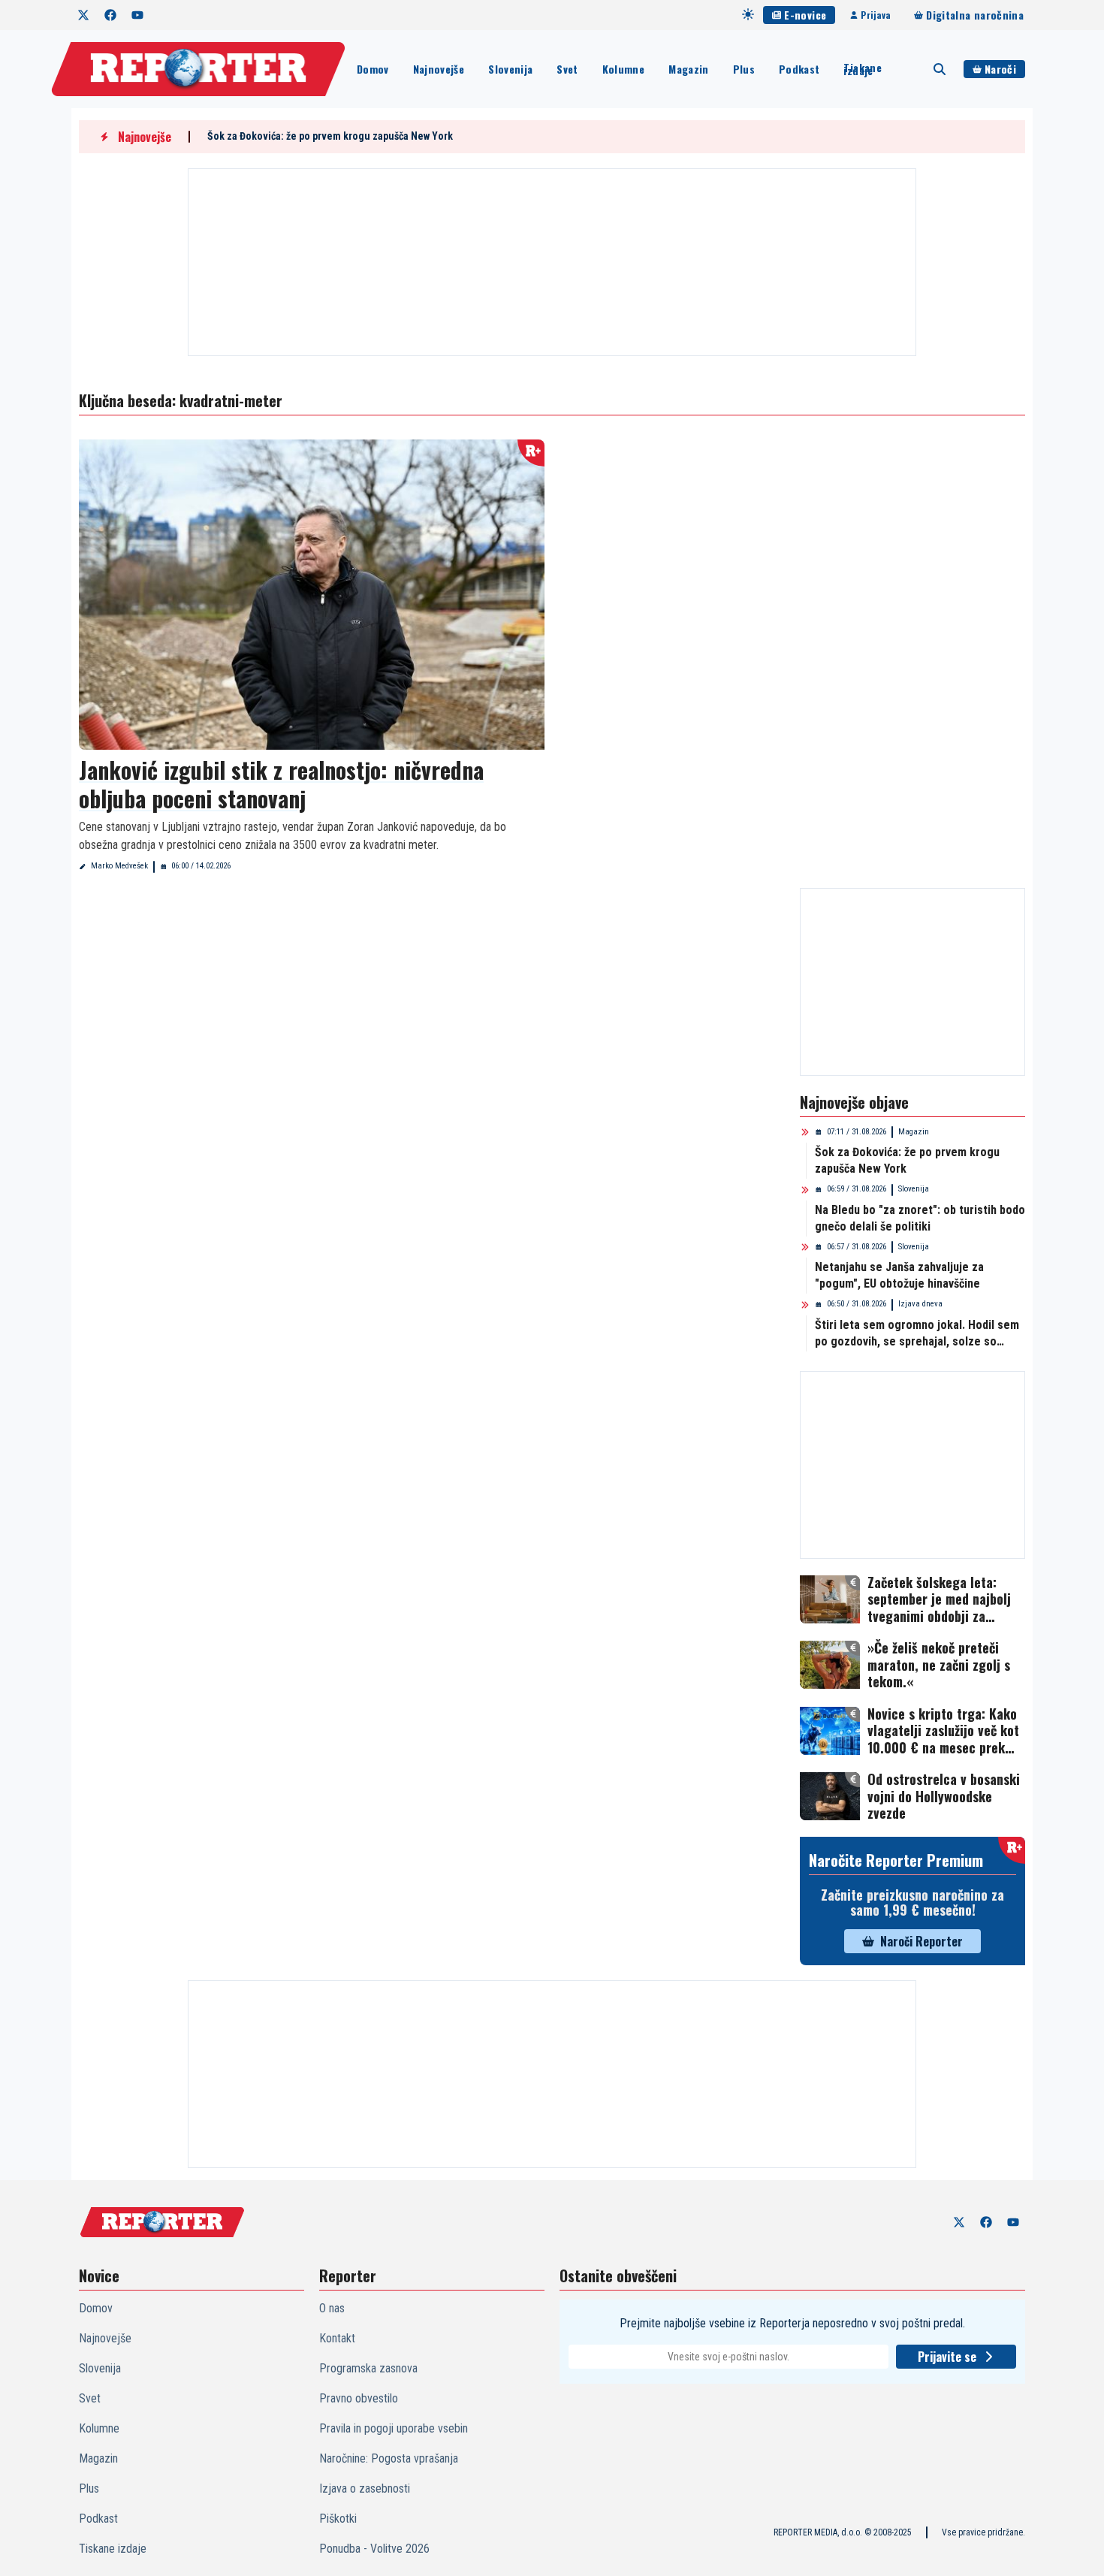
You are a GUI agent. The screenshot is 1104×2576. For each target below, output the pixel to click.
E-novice (805, 15)
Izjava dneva (920, 1304)
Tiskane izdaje (862, 69)
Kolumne (623, 69)
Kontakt (337, 2338)
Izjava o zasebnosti (365, 2488)
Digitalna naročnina (975, 15)
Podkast (799, 69)
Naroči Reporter (922, 1941)
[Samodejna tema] (748, 14)
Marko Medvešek (119, 866)
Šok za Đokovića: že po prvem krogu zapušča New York (330, 136)
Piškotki (338, 2519)
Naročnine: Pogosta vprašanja (389, 2458)
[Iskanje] (940, 69)
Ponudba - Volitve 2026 (374, 2549)
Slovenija (510, 69)
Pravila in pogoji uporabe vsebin (394, 2428)
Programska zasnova (368, 2368)
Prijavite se (947, 2357)
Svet (567, 69)
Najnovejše (439, 69)
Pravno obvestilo (359, 2398)
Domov (373, 69)
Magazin (688, 69)
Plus (744, 69)
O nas (332, 2308)
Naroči (1000, 69)
